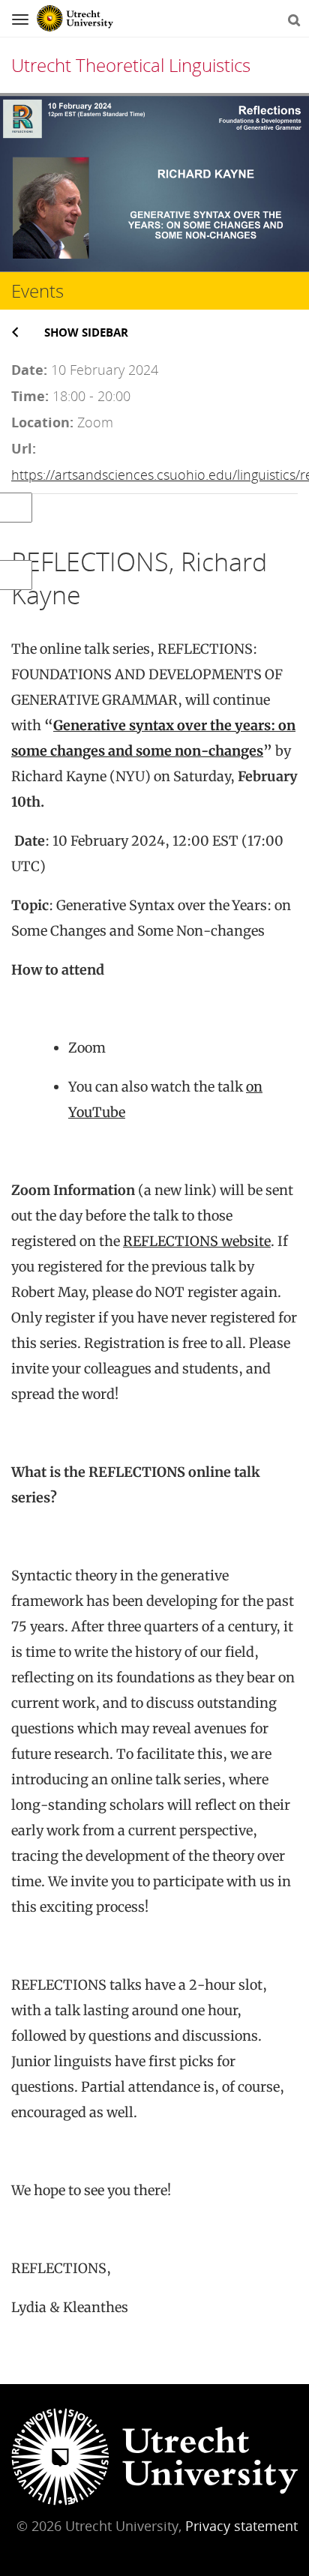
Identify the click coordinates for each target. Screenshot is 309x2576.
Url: (24, 448)
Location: (42, 422)
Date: (29, 370)
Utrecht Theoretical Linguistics (131, 65)
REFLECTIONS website (197, 1241)
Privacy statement (241, 2526)
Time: (30, 396)
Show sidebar (86, 332)
